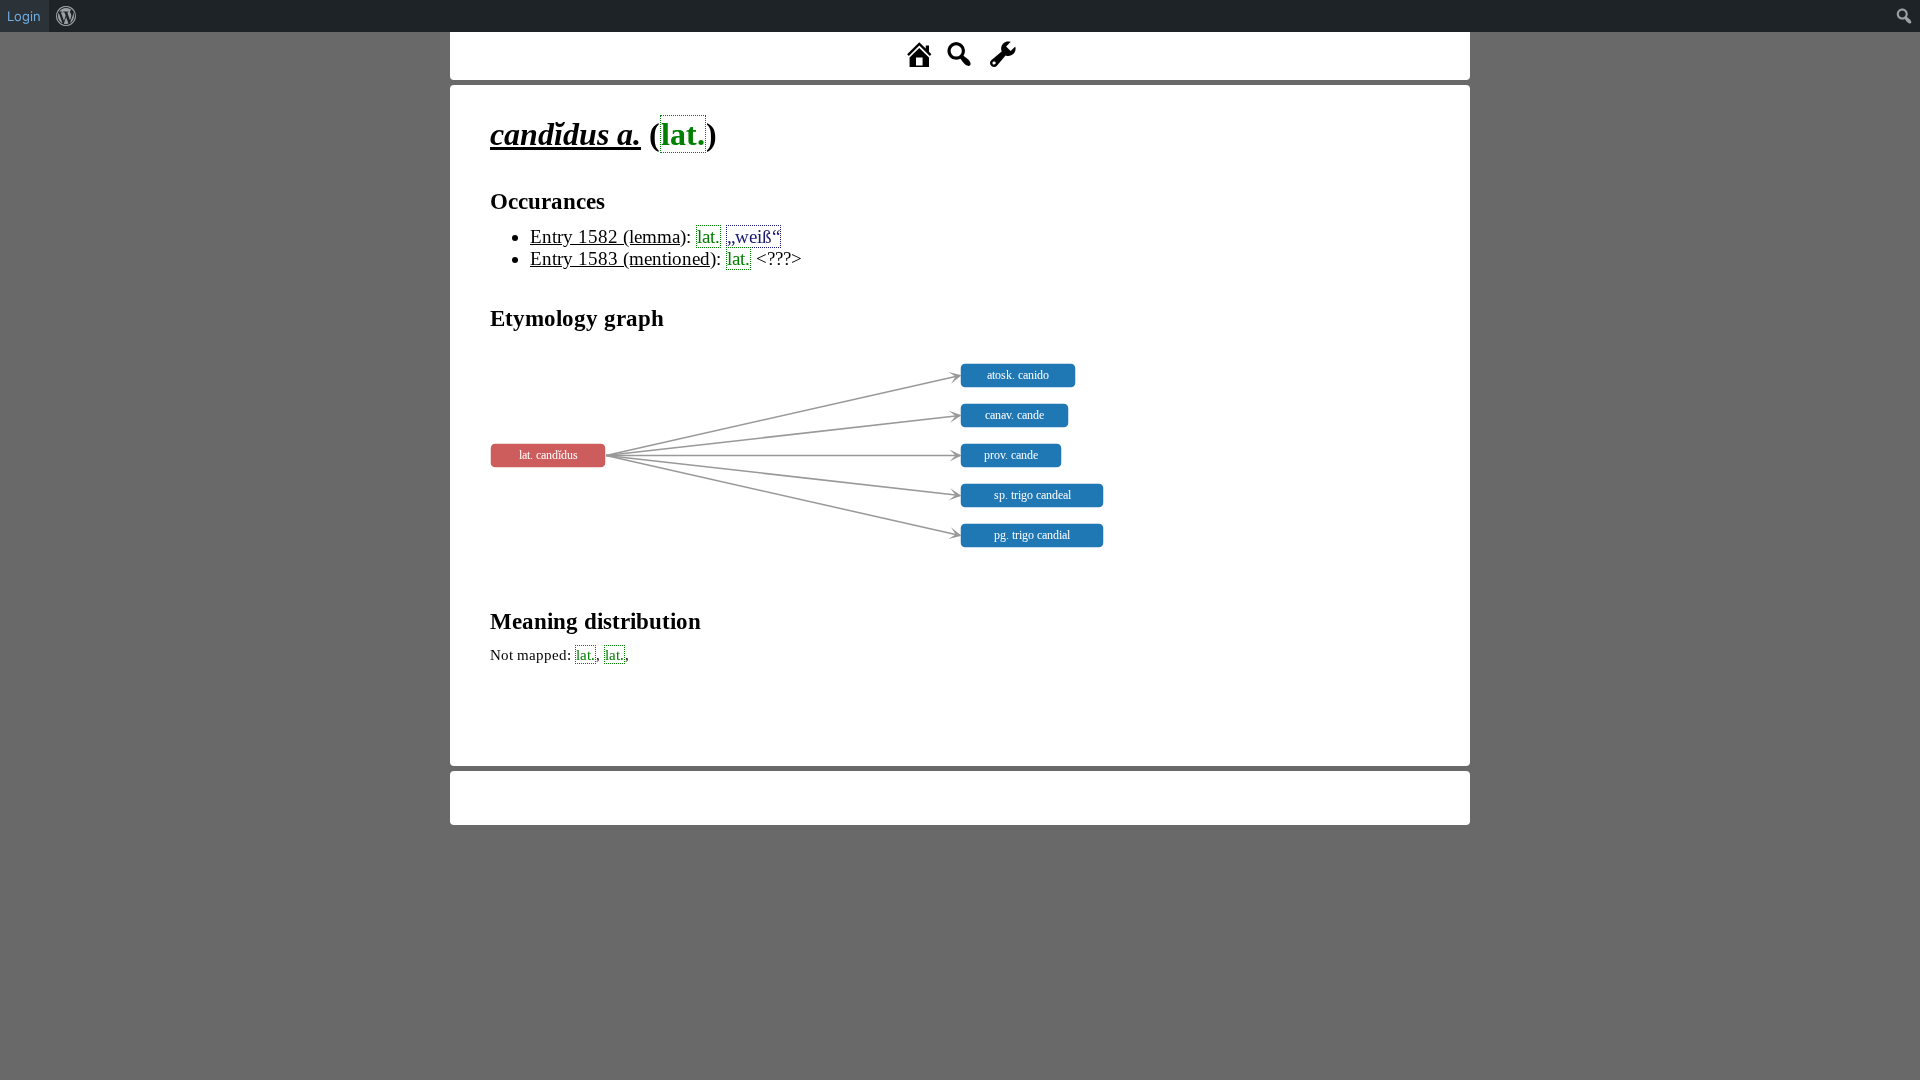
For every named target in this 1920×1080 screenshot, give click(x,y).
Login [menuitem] (24, 16)
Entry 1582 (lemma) (608, 236)
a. (565, 134)
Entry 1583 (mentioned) (623, 258)
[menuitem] (66, 16)
